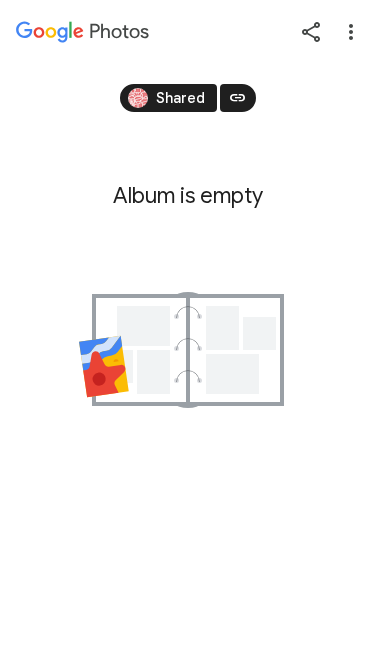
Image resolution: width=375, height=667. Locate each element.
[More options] (351, 32)
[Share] (311, 32)
